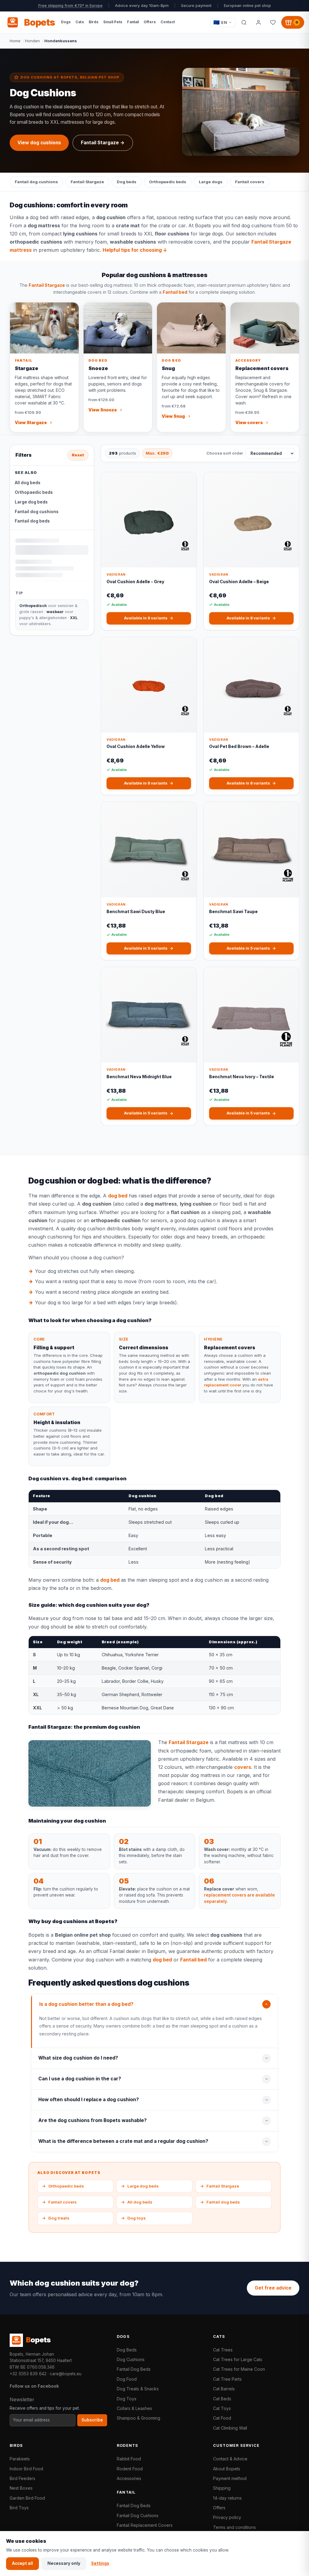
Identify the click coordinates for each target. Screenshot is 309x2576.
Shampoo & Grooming (139, 2418)
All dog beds (28, 483)
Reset (78, 455)
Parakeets (20, 2459)
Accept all (22, 2563)
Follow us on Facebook (34, 2386)
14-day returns (227, 2498)
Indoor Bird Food (26, 2469)
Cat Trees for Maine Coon (239, 2369)
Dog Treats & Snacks (138, 2389)
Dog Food (127, 2379)
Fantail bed (175, 292)
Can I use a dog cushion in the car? (80, 2079)
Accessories (129, 2478)
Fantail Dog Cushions (138, 2515)
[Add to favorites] (188, 481)
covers (243, 1767)
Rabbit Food (129, 2459)
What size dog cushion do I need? (78, 2058)
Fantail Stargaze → (103, 143)
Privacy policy (227, 2517)
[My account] (258, 22)
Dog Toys (127, 2399)
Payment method (230, 2478)
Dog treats (56, 2218)
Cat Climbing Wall (230, 2428)
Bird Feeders (22, 2478)
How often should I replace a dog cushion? (89, 2100)
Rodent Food (130, 2469)
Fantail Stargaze (87, 182)
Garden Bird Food (27, 2498)
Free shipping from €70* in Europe (70, 6)
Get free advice (273, 2288)
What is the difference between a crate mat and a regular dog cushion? (123, 2141)
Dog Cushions (131, 2359)
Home (15, 41)
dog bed (118, 1196)
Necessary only (64, 2563)
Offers (219, 2508)
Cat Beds (222, 2399)
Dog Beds (127, 2350)
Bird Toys (19, 2508)
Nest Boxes (21, 2488)
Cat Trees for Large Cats (238, 2359)
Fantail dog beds (32, 521)
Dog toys (133, 2218)
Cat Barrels (224, 2389)
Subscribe (92, 2420)
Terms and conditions (234, 2527)
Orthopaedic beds (168, 182)
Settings (100, 2563)
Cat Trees (223, 2350)
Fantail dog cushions (36, 182)
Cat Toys (222, 2408)
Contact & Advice (230, 2459)
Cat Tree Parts (227, 2379)
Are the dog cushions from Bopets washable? (92, 2120)
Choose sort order (225, 453)
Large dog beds (31, 502)
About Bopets (227, 2469)
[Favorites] (273, 22)
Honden (32, 41)
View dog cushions (39, 143)
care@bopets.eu (66, 2374)
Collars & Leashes (134, 2408)
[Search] (244, 22)
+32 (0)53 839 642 (28, 2374)
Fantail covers (250, 182)
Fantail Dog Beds (134, 2369)
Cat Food (222, 2418)
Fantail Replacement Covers (145, 2525)
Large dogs (211, 182)
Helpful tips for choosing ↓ (135, 250)
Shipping (222, 2488)
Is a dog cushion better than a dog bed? (86, 2004)
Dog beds (127, 182)
